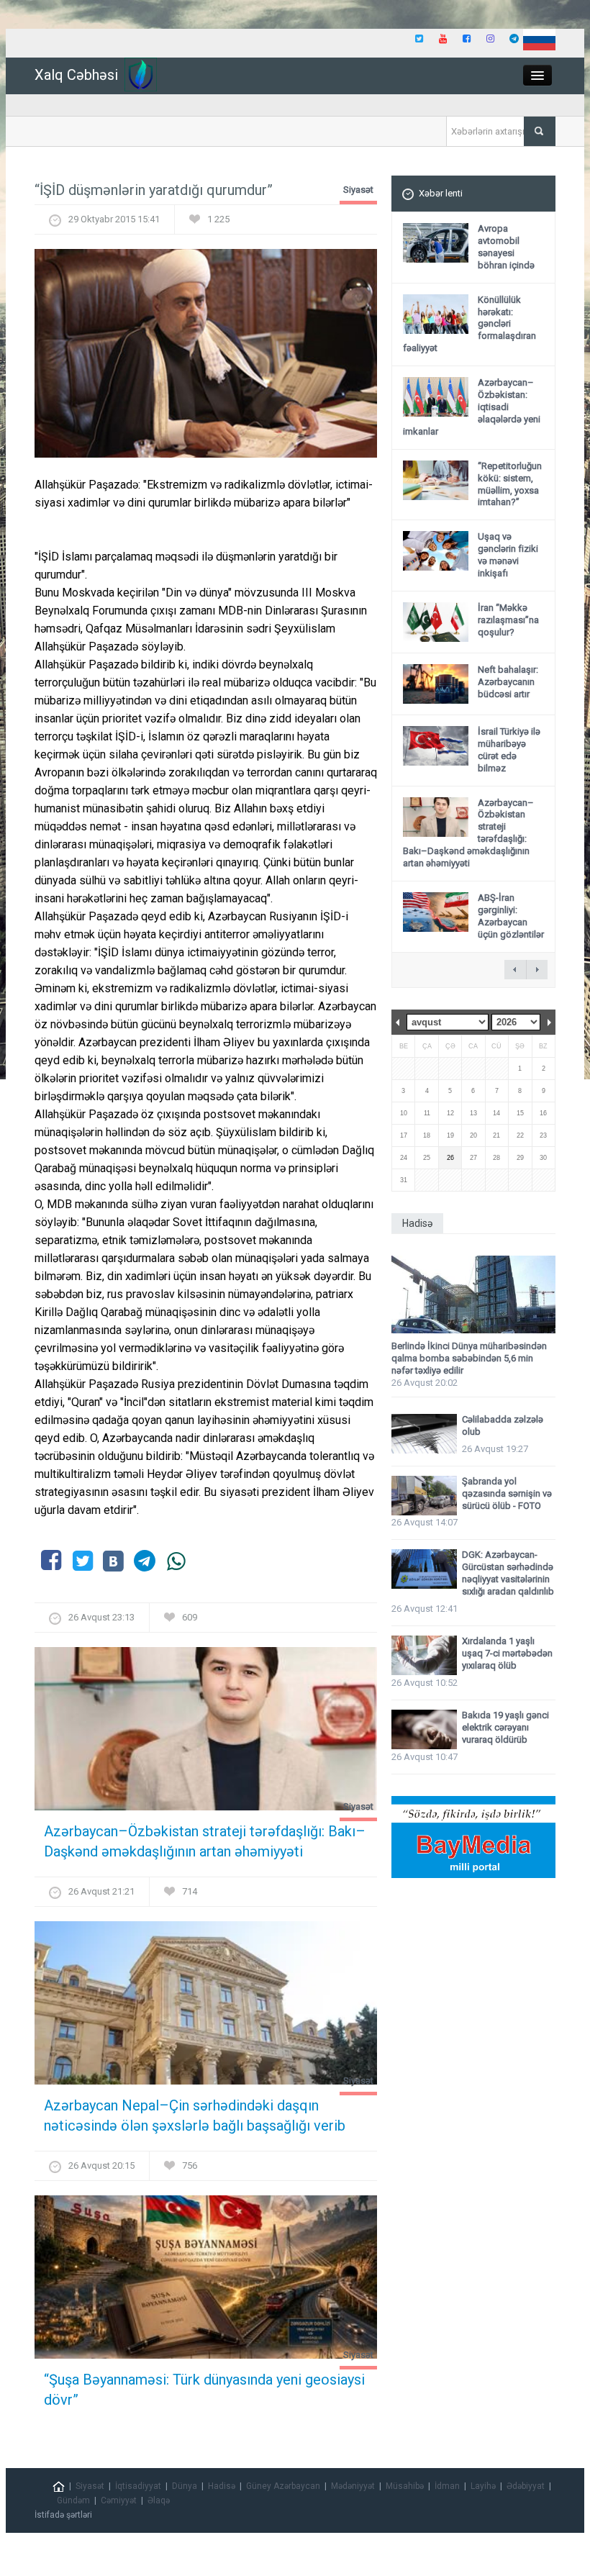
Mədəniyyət (353, 2486)
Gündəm (73, 2500)
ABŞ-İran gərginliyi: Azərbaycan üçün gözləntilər (511, 916)
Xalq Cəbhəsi (76, 75)
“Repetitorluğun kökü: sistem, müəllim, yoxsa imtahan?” (510, 484)
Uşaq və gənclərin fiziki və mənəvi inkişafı (508, 555)
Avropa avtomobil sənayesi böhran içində (506, 247)
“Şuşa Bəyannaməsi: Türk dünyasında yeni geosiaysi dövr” (204, 2390)
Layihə (483, 2486)
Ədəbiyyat (526, 2486)
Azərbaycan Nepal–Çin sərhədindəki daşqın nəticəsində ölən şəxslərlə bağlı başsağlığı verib (195, 2115)
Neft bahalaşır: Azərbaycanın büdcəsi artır (508, 682)
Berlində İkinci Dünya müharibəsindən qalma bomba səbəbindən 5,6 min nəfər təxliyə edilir (469, 1358)
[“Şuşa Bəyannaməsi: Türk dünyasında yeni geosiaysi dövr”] (206, 2281)
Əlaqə (159, 2500)
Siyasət (358, 190)
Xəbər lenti (441, 193)
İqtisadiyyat (138, 2486)
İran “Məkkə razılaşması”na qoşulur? (508, 620)
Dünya (185, 2486)
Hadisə (222, 2486)
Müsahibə (405, 2486)
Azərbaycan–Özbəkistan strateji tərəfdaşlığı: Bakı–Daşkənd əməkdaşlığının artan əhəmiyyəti (205, 1841)
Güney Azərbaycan (283, 2486)
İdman (447, 2486)
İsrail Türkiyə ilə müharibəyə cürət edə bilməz (509, 750)
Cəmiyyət (119, 2500)
